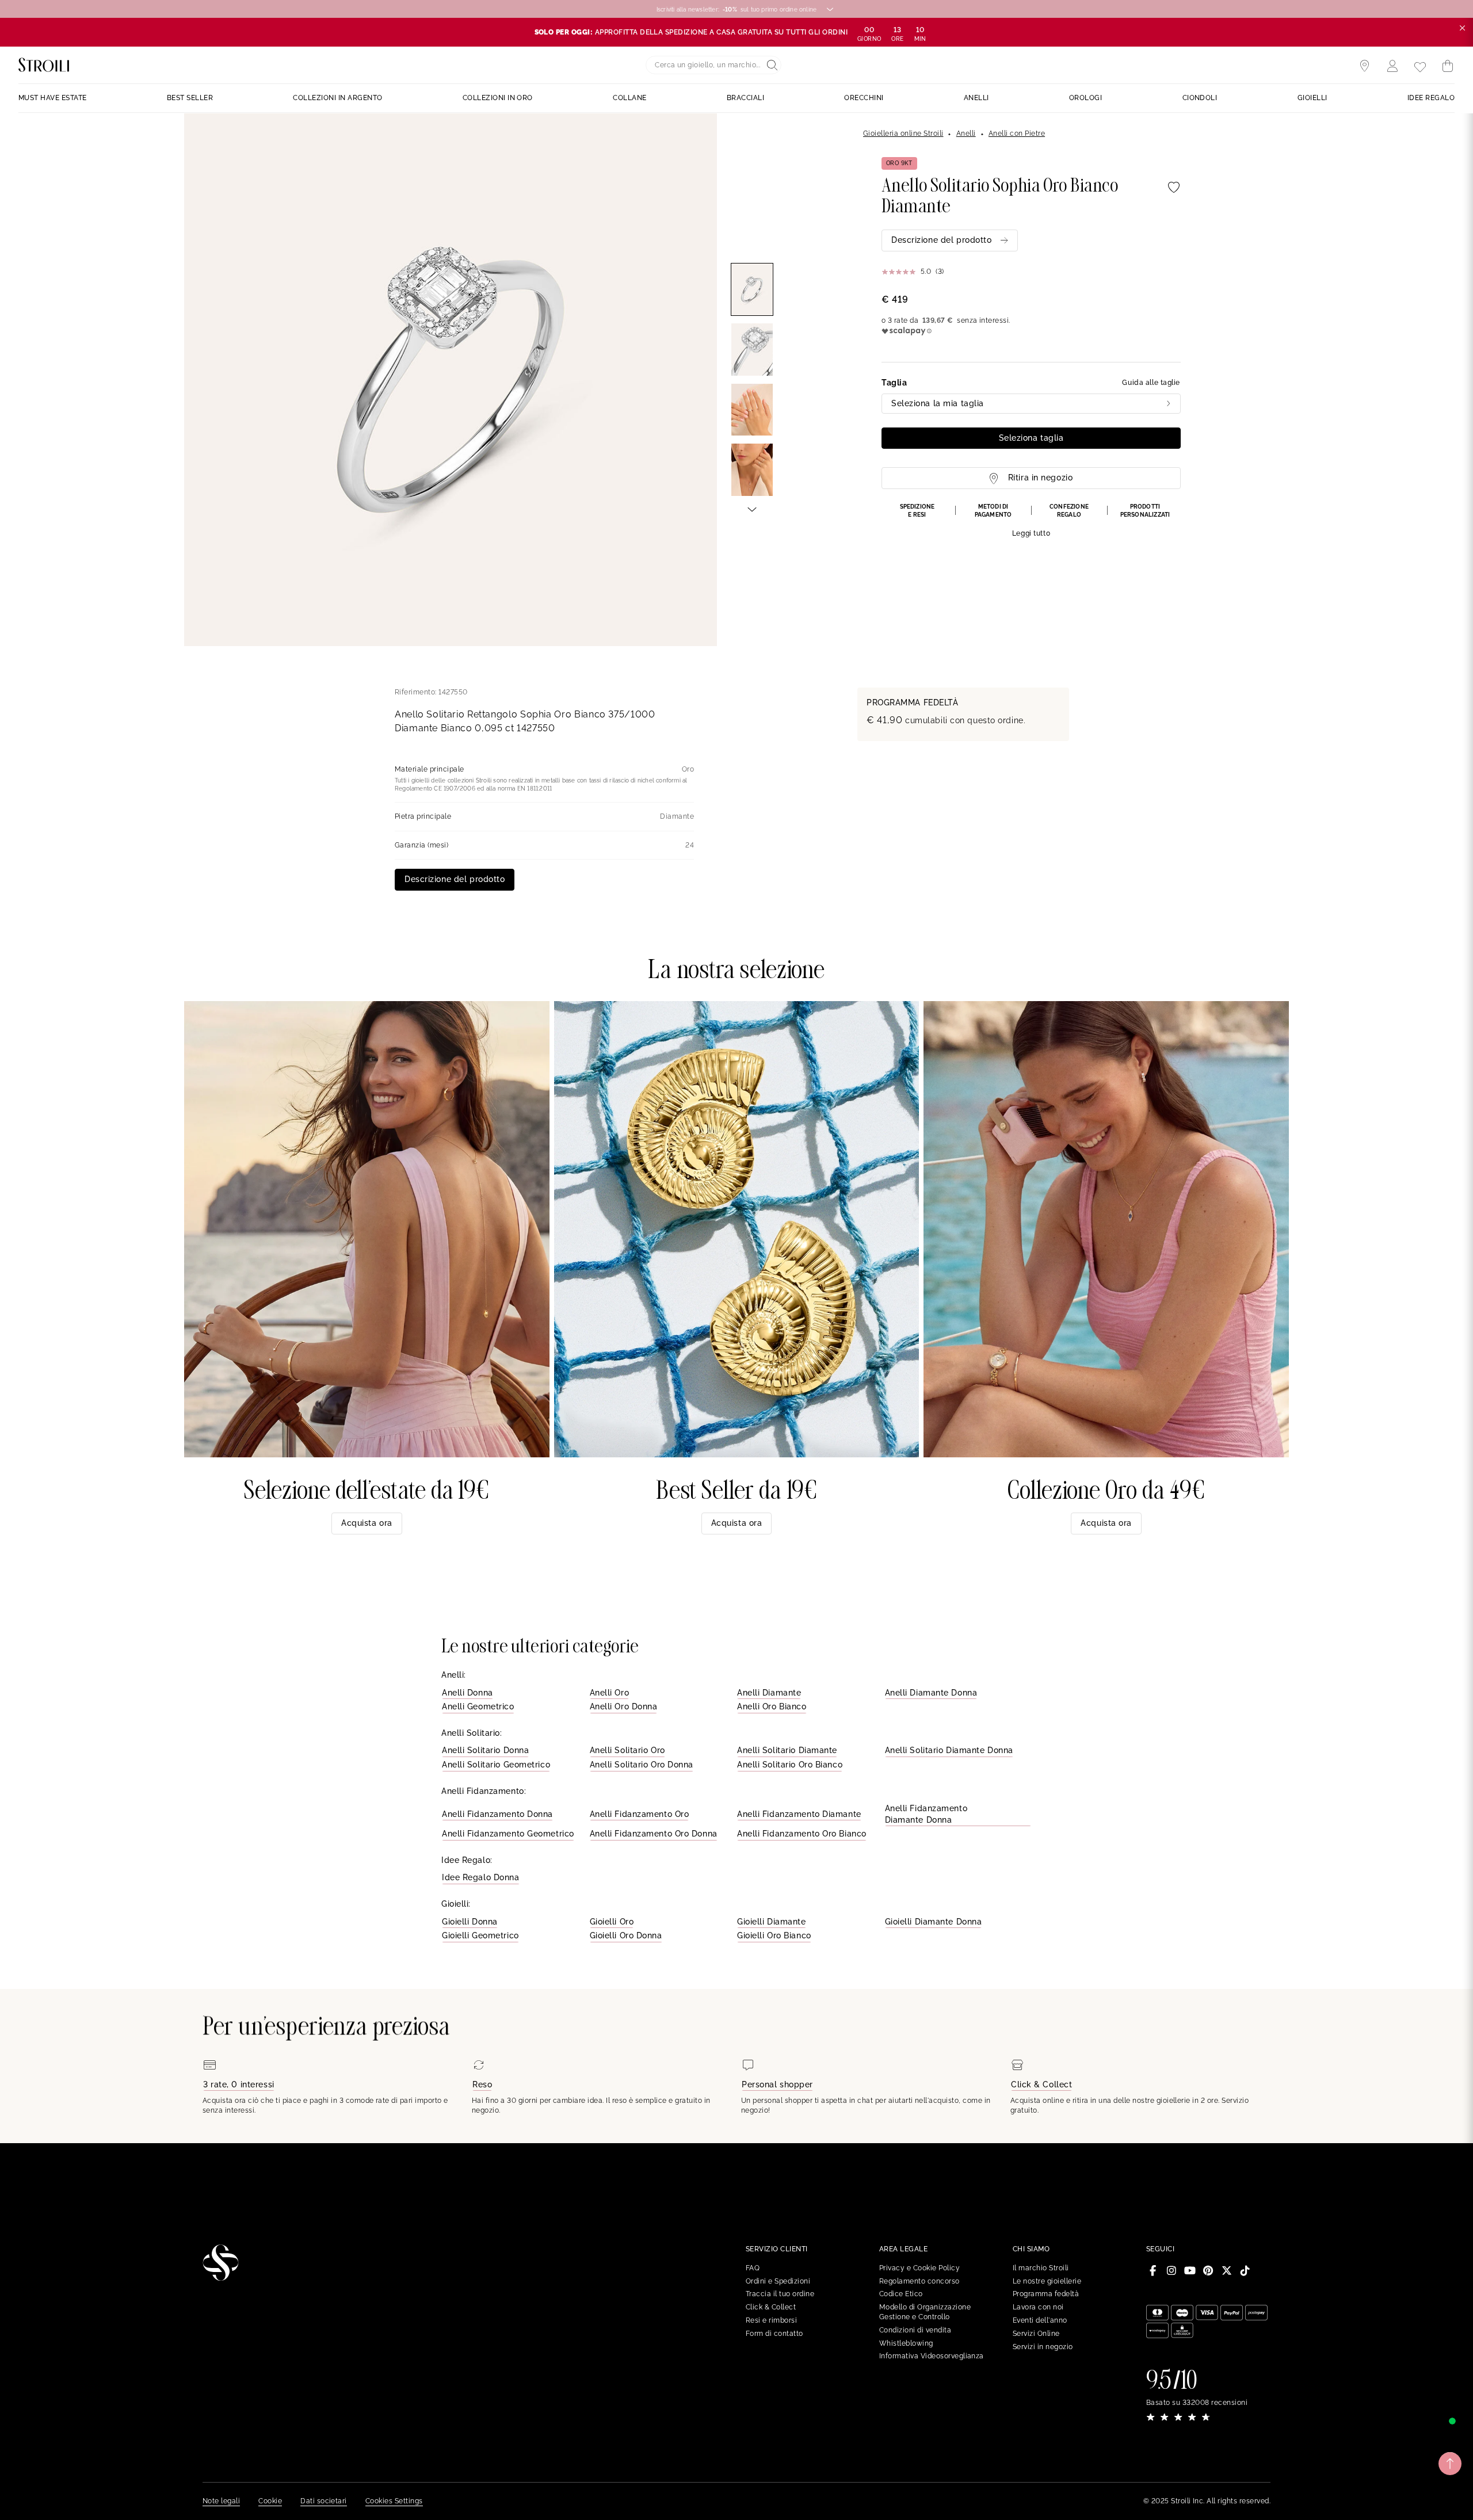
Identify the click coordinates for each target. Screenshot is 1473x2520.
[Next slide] (752, 509)
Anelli (966, 133)
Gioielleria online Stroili (903, 133)
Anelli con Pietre (1017, 133)
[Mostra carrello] (1448, 66)
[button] (1031, 521)
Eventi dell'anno (1040, 2320)
